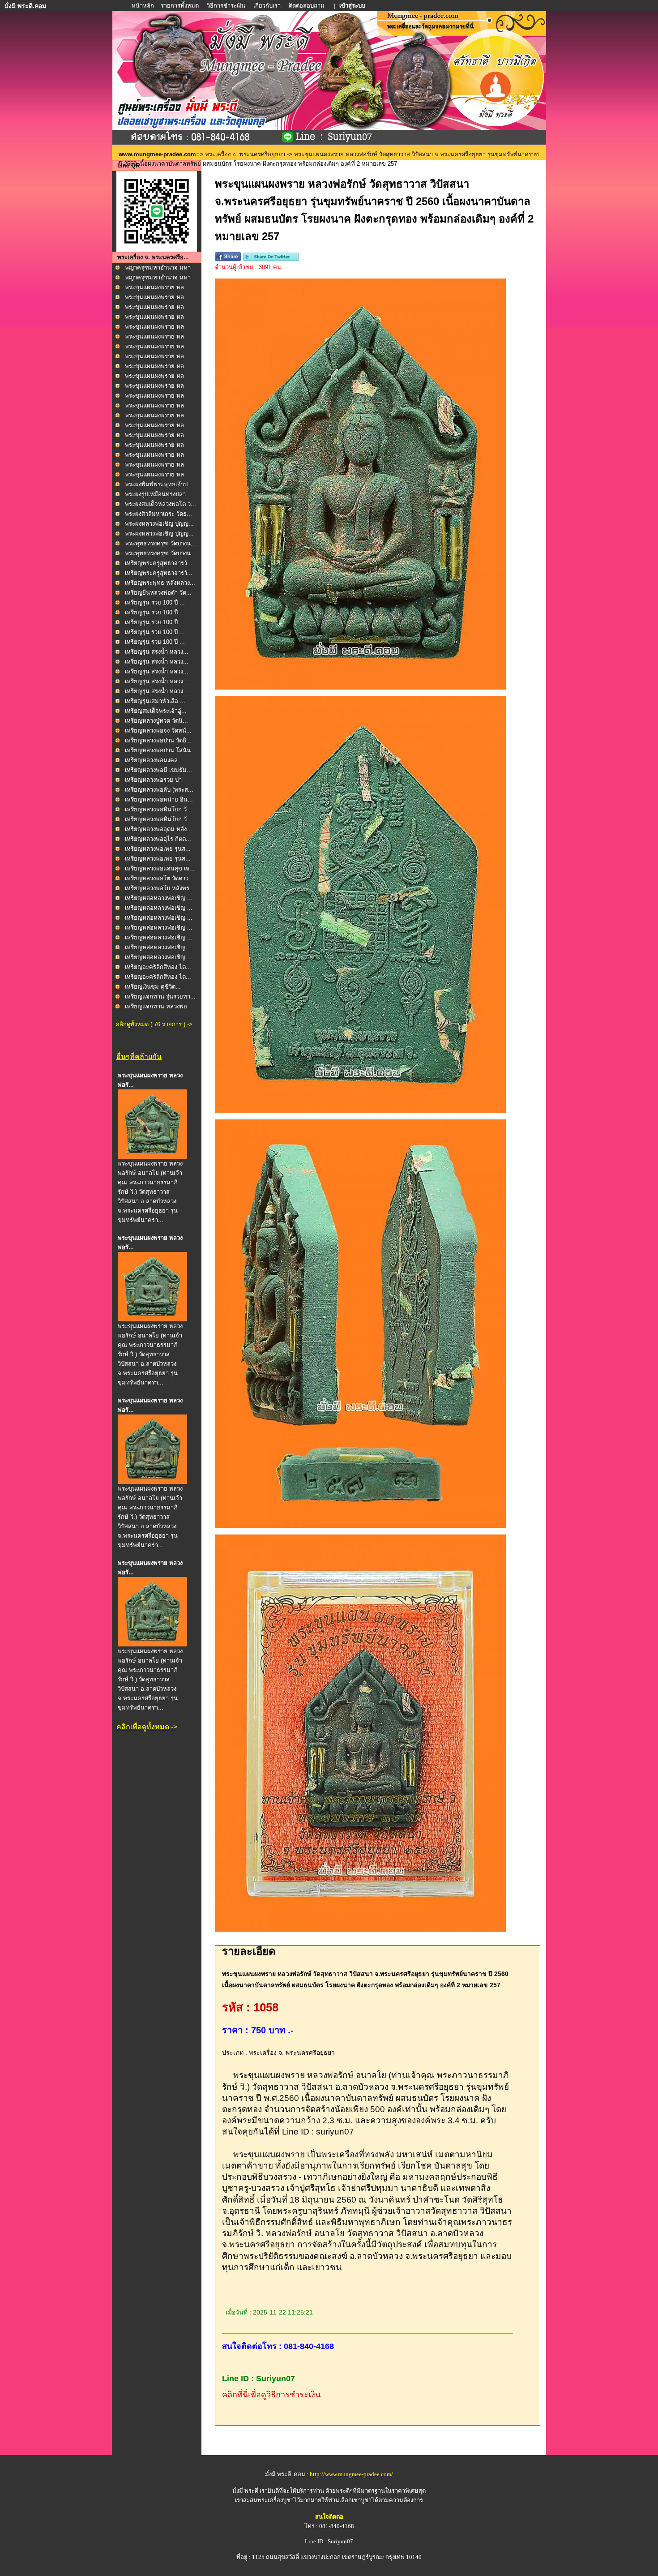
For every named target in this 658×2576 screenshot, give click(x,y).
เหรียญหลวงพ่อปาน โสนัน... (160, 750)
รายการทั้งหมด (180, 6)
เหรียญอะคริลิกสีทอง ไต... (158, 967)
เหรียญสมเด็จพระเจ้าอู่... (156, 711)
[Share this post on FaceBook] (228, 259)
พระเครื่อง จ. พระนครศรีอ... (153, 257)
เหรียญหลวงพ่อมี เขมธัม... (158, 770)
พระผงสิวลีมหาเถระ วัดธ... (158, 514)
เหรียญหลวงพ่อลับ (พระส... (159, 790)
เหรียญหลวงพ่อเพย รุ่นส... (158, 849)
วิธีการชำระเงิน (227, 6)
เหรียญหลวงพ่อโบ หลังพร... (160, 888)
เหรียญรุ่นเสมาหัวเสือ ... (155, 701)
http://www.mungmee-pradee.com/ (351, 2474)
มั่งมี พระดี (246, 2491)
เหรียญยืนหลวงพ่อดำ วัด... (158, 593)
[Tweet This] (271, 259)
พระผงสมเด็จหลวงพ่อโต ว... (160, 504)
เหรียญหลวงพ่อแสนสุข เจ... (160, 868)
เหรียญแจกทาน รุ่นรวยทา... (160, 997)
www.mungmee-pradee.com (157, 154)
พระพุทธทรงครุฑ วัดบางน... (160, 543)
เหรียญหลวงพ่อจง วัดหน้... (158, 731)
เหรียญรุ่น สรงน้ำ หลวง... (157, 652)
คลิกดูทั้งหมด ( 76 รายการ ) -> (154, 1024)
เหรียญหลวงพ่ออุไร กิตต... (158, 839)
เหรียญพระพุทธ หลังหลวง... (160, 583)
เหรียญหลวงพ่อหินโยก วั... (158, 809)
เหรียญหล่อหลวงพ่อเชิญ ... (159, 898)
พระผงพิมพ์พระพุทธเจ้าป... (159, 484)
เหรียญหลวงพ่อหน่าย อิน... (159, 799)
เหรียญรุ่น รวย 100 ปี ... (155, 602)
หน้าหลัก (143, 6)
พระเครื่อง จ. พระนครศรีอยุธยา (245, 154)
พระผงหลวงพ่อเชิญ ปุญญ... (159, 524)
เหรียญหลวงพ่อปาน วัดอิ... (158, 740)
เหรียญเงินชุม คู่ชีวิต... (153, 987)
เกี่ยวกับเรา (267, 6)
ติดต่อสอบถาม (307, 6)
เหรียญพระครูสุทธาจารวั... (159, 563)
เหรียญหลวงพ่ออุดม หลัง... (158, 829)
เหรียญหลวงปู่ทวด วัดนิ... (156, 721)
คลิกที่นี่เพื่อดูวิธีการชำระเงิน (271, 2395)
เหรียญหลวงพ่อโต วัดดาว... (159, 878)
